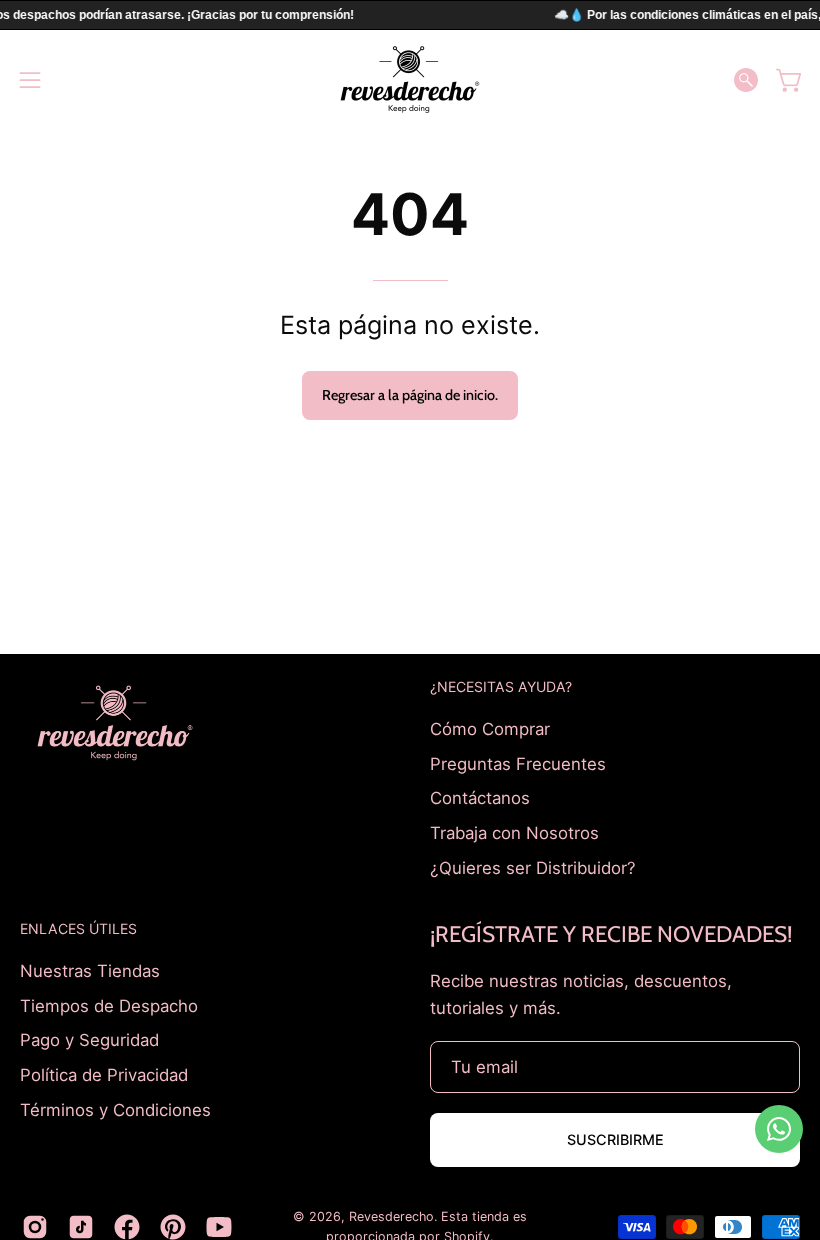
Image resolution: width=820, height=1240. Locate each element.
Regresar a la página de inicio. (410, 395)
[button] (746, 80)
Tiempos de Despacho (109, 1006)
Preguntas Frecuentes (518, 763)
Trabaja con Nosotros (514, 832)
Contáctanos (480, 798)
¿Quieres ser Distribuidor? (533, 867)
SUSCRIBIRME (615, 1139)
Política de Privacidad (104, 1075)
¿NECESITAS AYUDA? (501, 686)
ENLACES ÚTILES (78, 928)
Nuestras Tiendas (90, 971)
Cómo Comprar (490, 729)
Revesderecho (391, 1216)
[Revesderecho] (410, 79)
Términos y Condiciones (115, 1109)
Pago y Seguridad (89, 1040)
